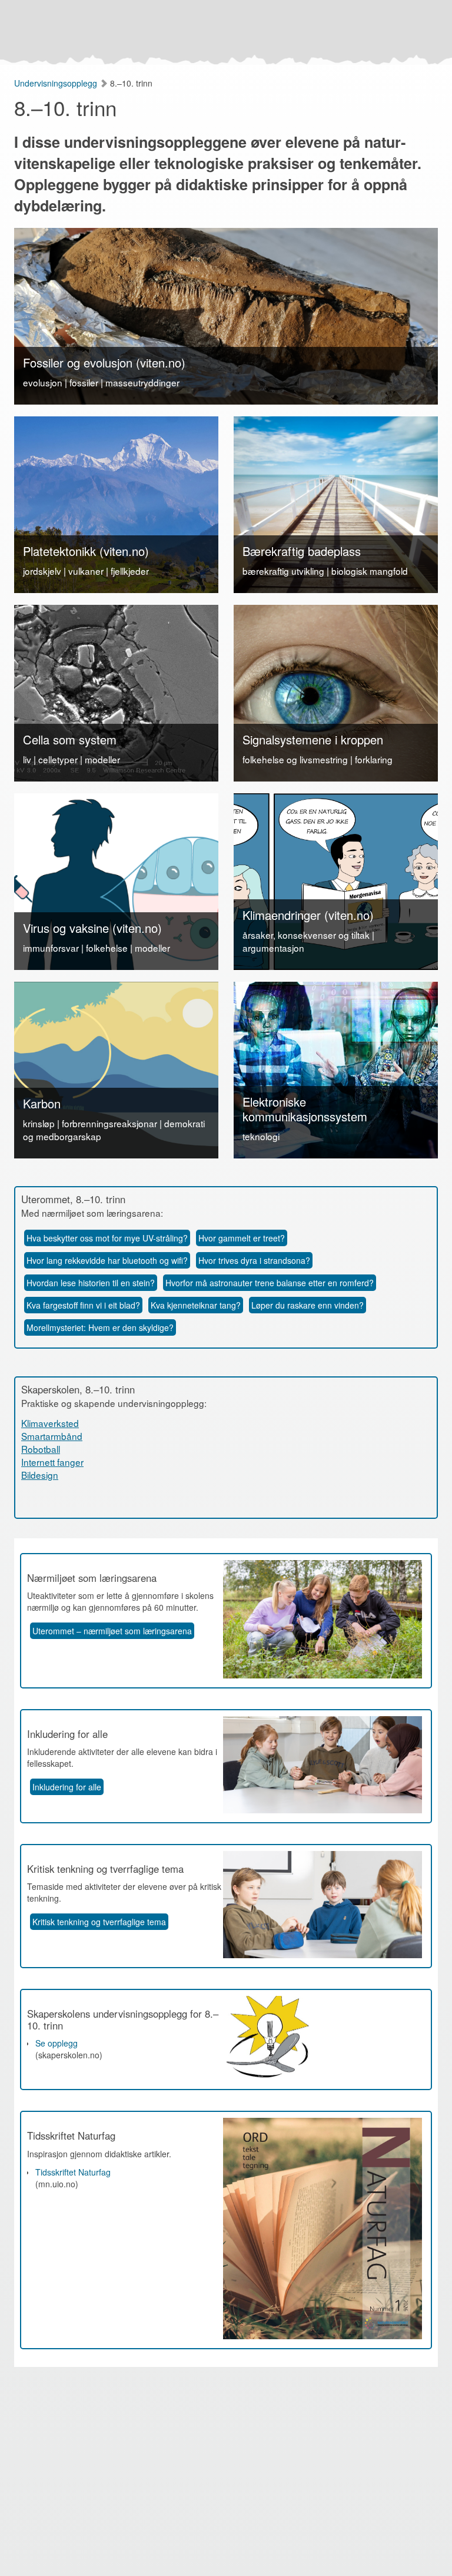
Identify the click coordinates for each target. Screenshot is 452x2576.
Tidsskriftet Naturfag (73, 2172)
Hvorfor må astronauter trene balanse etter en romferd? (270, 1283)
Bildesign (40, 1475)
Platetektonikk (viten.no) (86, 551)
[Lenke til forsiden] (223, 32)
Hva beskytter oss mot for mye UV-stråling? (107, 1238)
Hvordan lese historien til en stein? (91, 1283)
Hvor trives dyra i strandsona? (254, 1260)
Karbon (42, 1103)
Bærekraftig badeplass (302, 551)
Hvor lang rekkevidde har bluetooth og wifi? (107, 1260)
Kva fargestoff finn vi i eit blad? (83, 1305)
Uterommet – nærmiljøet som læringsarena (112, 1631)
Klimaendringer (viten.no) (308, 915)
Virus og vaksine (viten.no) (92, 928)
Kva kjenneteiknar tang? (196, 1305)
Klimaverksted (50, 1423)
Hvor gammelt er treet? (242, 1238)
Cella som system (70, 739)
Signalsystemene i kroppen (313, 739)
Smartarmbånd (52, 1436)
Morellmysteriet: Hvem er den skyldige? (100, 1327)
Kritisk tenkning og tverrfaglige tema (99, 1922)
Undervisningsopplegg (57, 83)
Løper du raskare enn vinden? (308, 1305)
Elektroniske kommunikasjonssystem (305, 1109)
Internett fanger (52, 1462)
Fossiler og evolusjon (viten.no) (104, 362)
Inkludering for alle (67, 1787)
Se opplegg (56, 2043)
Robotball (41, 1449)
